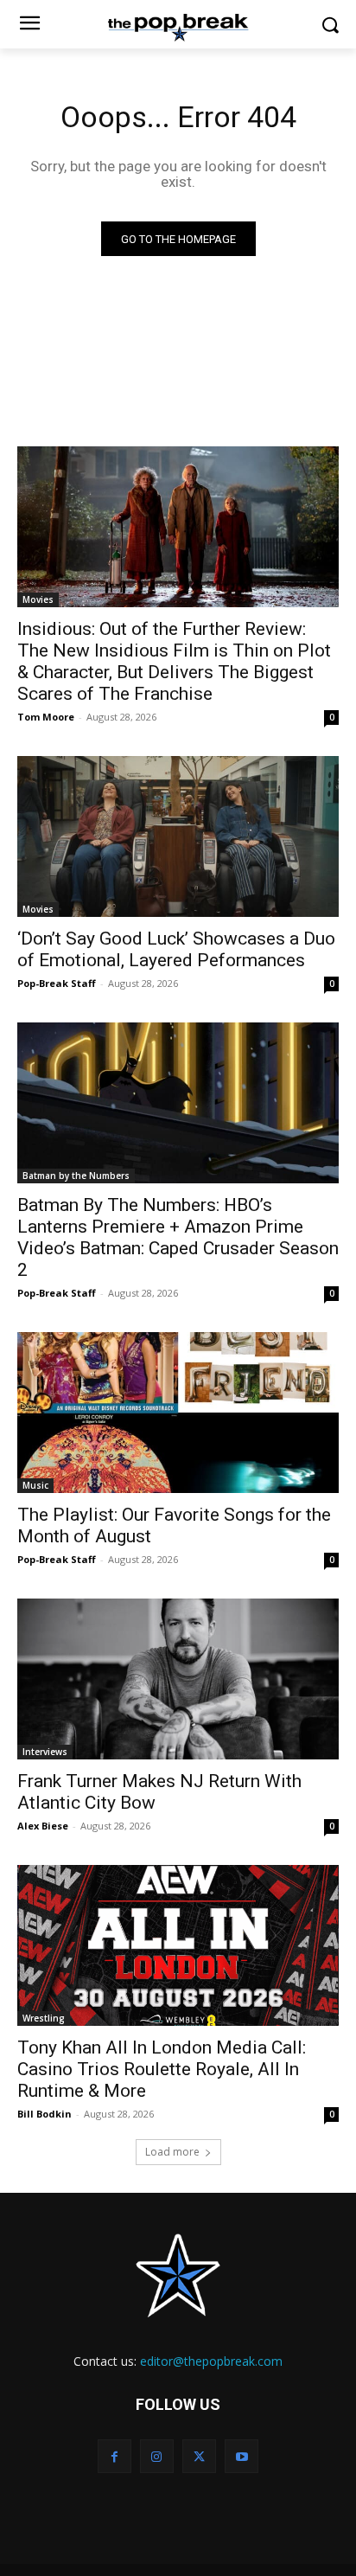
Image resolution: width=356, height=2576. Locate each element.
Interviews (45, 1752)
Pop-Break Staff (57, 983)
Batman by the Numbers (76, 1176)
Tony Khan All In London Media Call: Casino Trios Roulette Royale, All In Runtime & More (162, 2069)
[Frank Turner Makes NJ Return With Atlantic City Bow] (178, 1679)
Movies (38, 599)
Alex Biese (43, 1826)
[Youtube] (242, 2456)
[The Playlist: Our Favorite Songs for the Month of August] (178, 1413)
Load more (172, 2152)
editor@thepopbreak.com (211, 2361)
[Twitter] (199, 2456)
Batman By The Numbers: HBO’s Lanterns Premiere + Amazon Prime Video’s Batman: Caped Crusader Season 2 (178, 1237)
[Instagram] (157, 2456)
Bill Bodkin (44, 2114)
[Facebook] (114, 2456)
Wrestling (44, 2018)
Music (35, 1485)
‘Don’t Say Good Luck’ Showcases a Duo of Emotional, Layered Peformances (176, 949)
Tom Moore (46, 717)
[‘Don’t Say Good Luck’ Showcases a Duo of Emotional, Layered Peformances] (178, 836)
